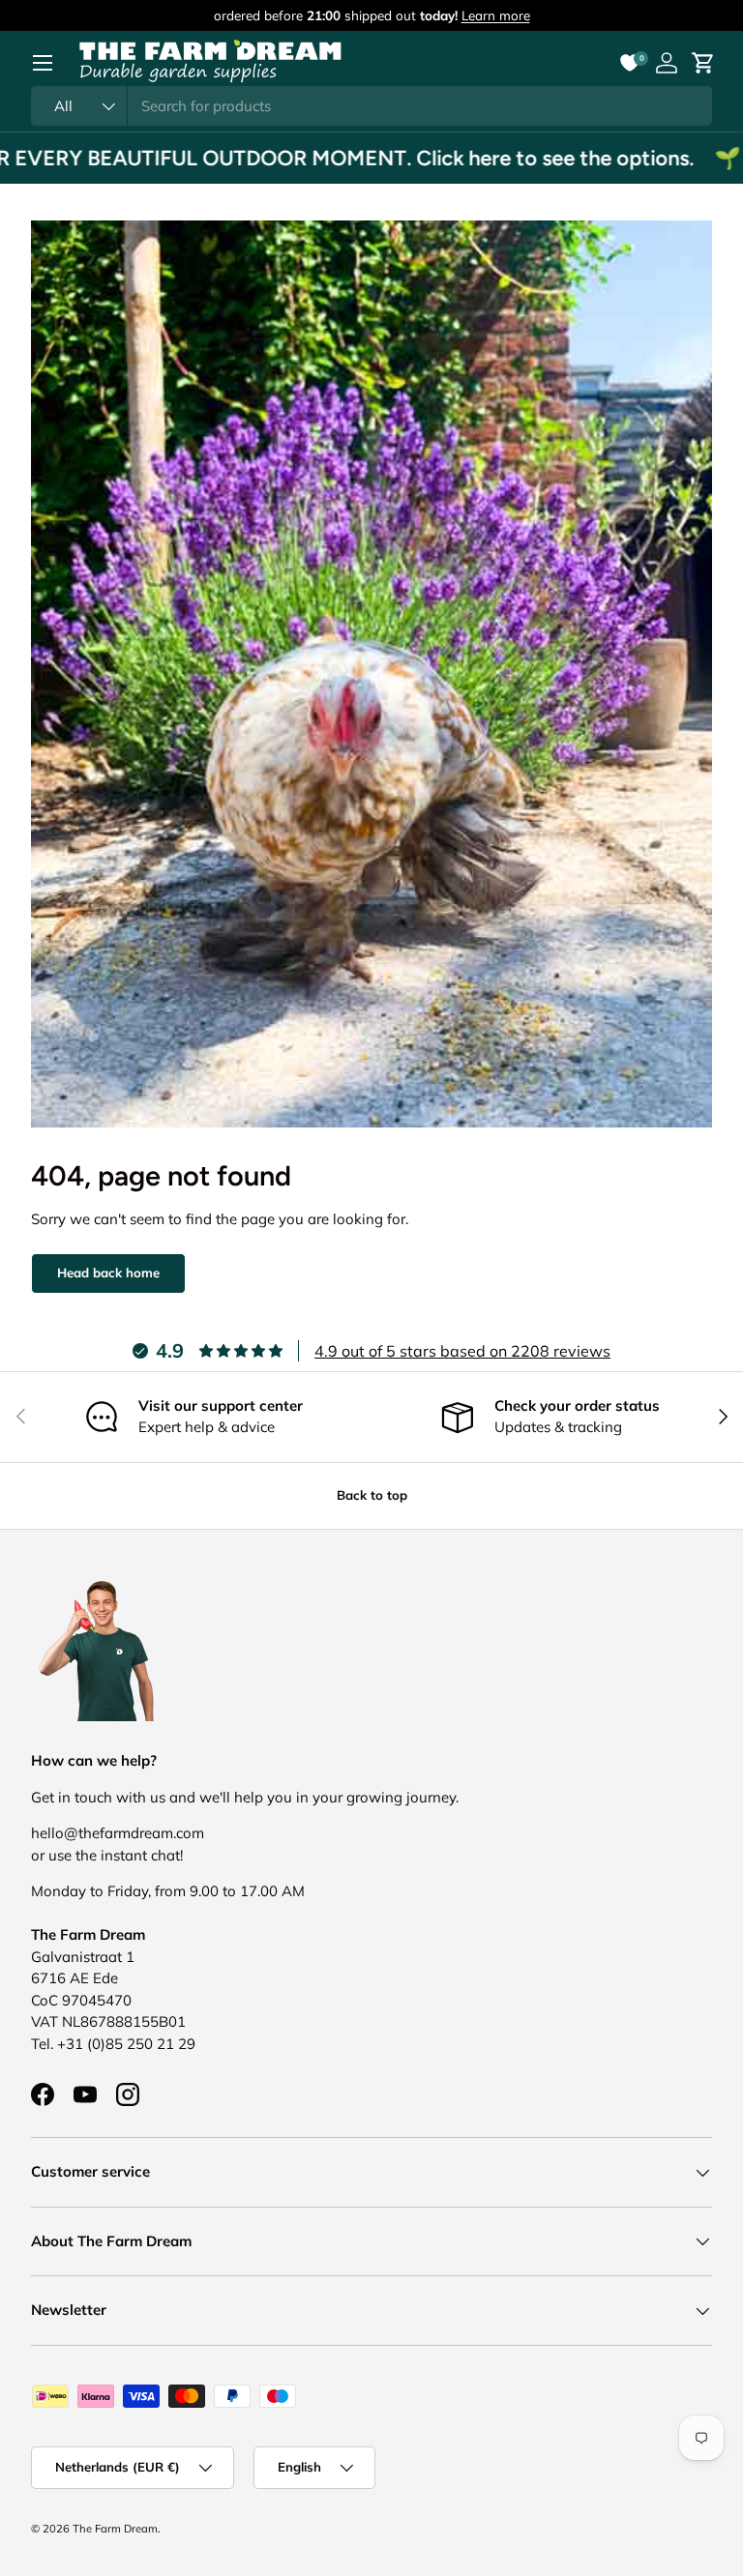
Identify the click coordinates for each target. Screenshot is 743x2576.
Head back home (108, 1273)
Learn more (496, 15)
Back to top (372, 1495)
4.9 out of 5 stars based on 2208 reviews (462, 1351)
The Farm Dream (115, 2529)
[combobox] (371, 106)
